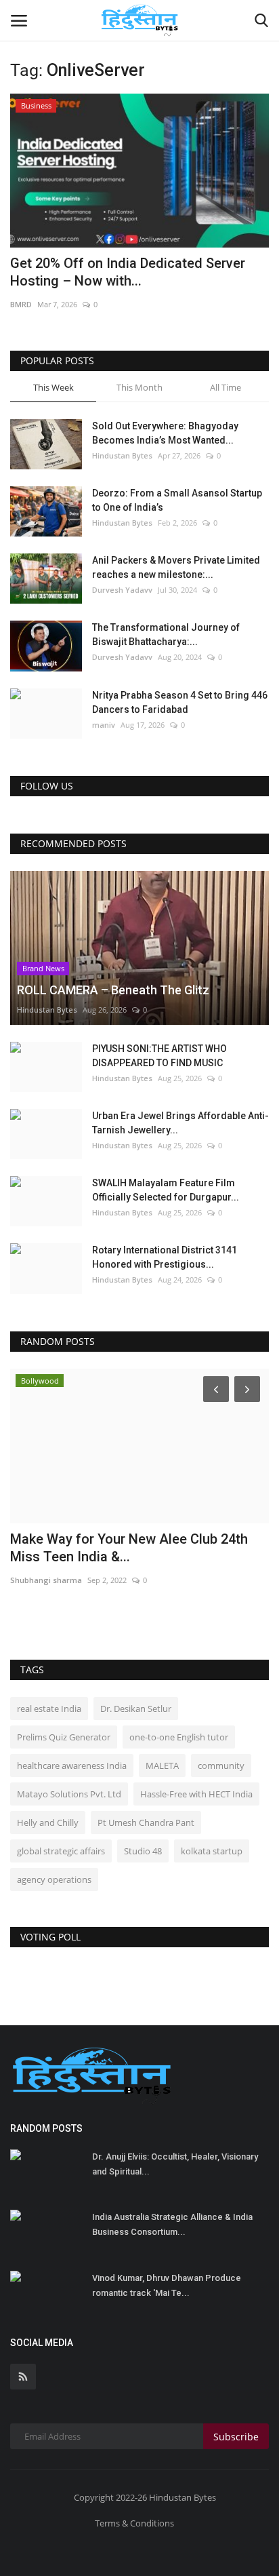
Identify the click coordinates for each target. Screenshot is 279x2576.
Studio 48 (143, 1851)
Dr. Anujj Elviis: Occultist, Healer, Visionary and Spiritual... (175, 2164)
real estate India (49, 1709)
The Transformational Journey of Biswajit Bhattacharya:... (166, 635)
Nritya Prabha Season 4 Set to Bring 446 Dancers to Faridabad (180, 702)
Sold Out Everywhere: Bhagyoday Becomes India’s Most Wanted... (165, 433)
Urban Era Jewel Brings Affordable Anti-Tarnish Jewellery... (180, 1123)
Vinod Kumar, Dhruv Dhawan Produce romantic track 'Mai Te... (167, 2285)
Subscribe (236, 2437)
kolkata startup (212, 1851)
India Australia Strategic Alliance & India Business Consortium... (172, 2224)
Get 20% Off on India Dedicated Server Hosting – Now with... (128, 272)
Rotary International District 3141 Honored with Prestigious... (165, 1257)
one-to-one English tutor (179, 1737)
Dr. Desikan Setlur (136, 1709)
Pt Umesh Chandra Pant (146, 1822)
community (221, 1765)
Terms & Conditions (134, 2523)
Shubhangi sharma (46, 1580)
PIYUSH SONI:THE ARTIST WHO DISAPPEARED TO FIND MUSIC (159, 1056)
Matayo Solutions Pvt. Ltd (69, 1794)
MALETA (162, 1765)
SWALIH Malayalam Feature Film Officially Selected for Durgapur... (166, 1190)
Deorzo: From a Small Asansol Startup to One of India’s (177, 500)
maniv (104, 725)
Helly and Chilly (48, 1822)
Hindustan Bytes (122, 455)
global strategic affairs (61, 1851)
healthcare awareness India (72, 1765)
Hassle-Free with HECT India (196, 1794)
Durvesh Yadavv (122, 590)
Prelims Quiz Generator (64, 1737)
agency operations (54, 1879)
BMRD (21, 304)
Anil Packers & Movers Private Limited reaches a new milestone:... (176, 567)
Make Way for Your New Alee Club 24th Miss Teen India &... (129, 1548)
